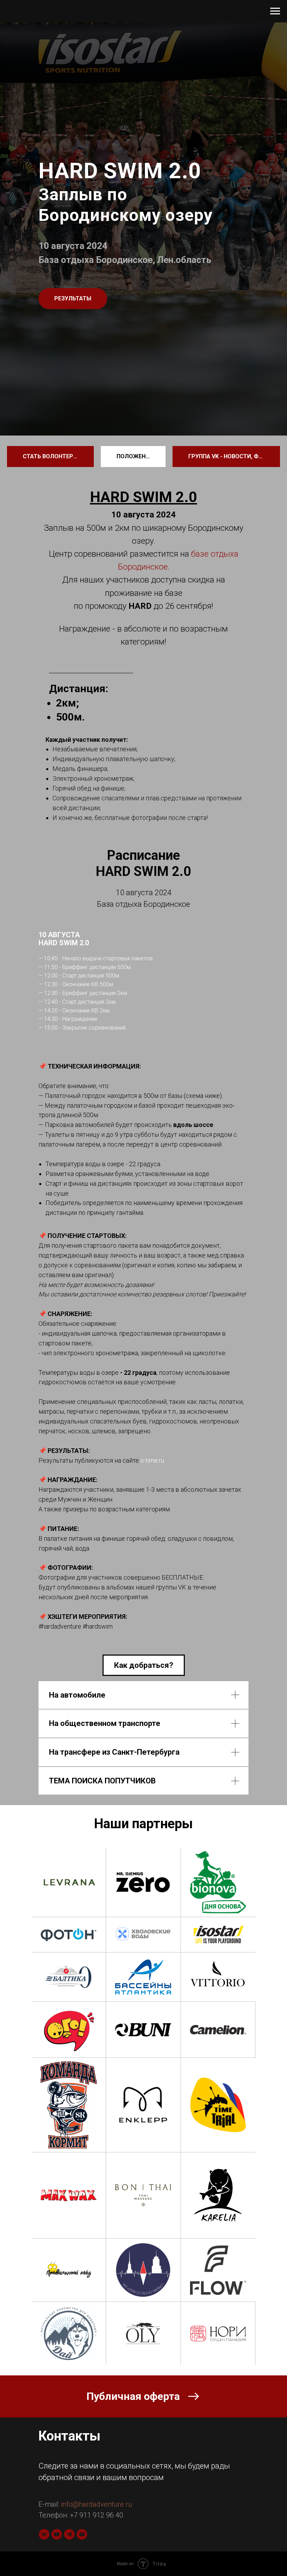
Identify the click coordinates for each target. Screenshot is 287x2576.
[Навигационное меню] (275, 11)
